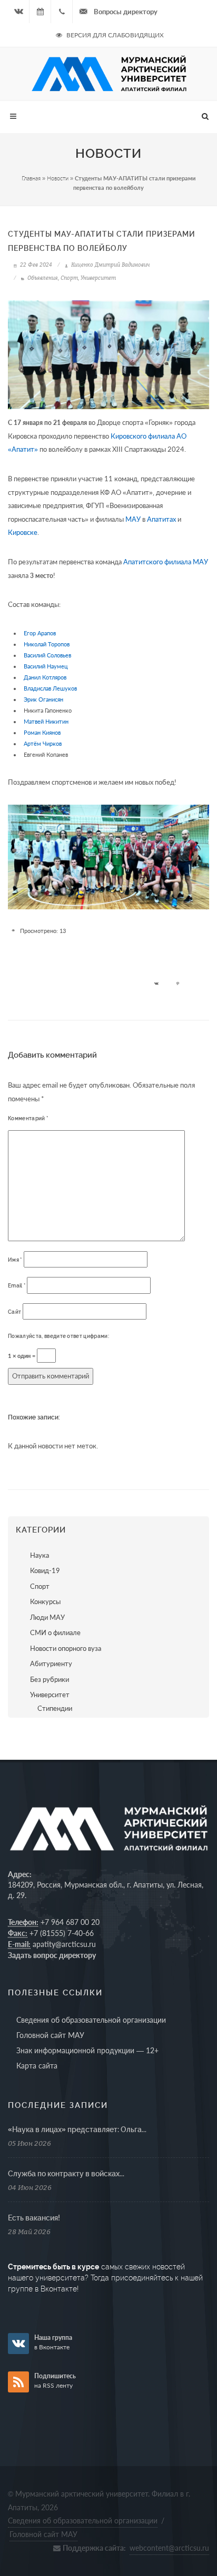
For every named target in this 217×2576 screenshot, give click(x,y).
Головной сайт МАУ (50, 2035)
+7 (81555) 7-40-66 (62, 1933)
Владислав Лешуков (50, 688)
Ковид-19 (45, 1570)
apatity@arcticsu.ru (64, 1944)
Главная (31, 178)
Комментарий (28, 1118)
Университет (98, 278)
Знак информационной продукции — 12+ (87, 2050)
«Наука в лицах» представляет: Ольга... (77, 2129)
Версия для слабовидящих (114, 35)
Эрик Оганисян (43, 699)
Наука (40, 1555)
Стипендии (55, 1708)
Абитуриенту (51, 1664)
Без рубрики (50, 1679)
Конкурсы (45, 1601)
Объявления (43, 278)
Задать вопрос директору (52, 1955)
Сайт (14, 1312)
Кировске (23, 533)
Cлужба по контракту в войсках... (66, 2174)
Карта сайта (37, 2066)
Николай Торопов (47, 644)
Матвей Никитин (46, 721)
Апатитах (161, 519)
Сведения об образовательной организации (91, 2020)
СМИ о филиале (55, 1632)
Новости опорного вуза (66, 1648)
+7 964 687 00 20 (70, 1922)
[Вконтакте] (18, 12)
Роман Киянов (42, 732)
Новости (58, 178)
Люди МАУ (47, 1617)
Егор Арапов (40, 633)
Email (17, 1286)
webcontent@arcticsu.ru (169, 2548)
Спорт (69, 278)
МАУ (133, 519)
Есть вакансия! (34, 2218)
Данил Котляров (45, 677)
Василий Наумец (46, 666)
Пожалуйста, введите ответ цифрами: (58, 1336)
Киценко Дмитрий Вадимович (110, 265)
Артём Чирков (43, 743)
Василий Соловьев (47, 655)
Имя (15, 1260)
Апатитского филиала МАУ (166, 562)
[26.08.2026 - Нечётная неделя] (40, 12)
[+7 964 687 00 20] (62, 12)
